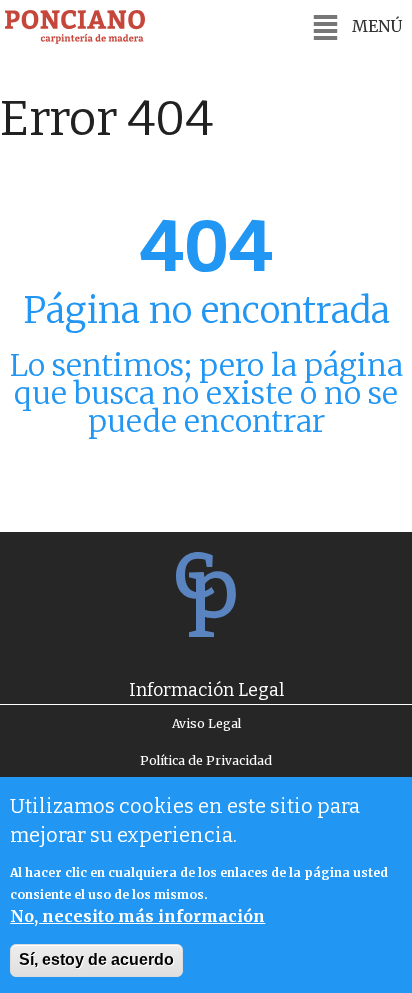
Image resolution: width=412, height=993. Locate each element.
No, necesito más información (137, 916)
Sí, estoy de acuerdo (96, 959)
